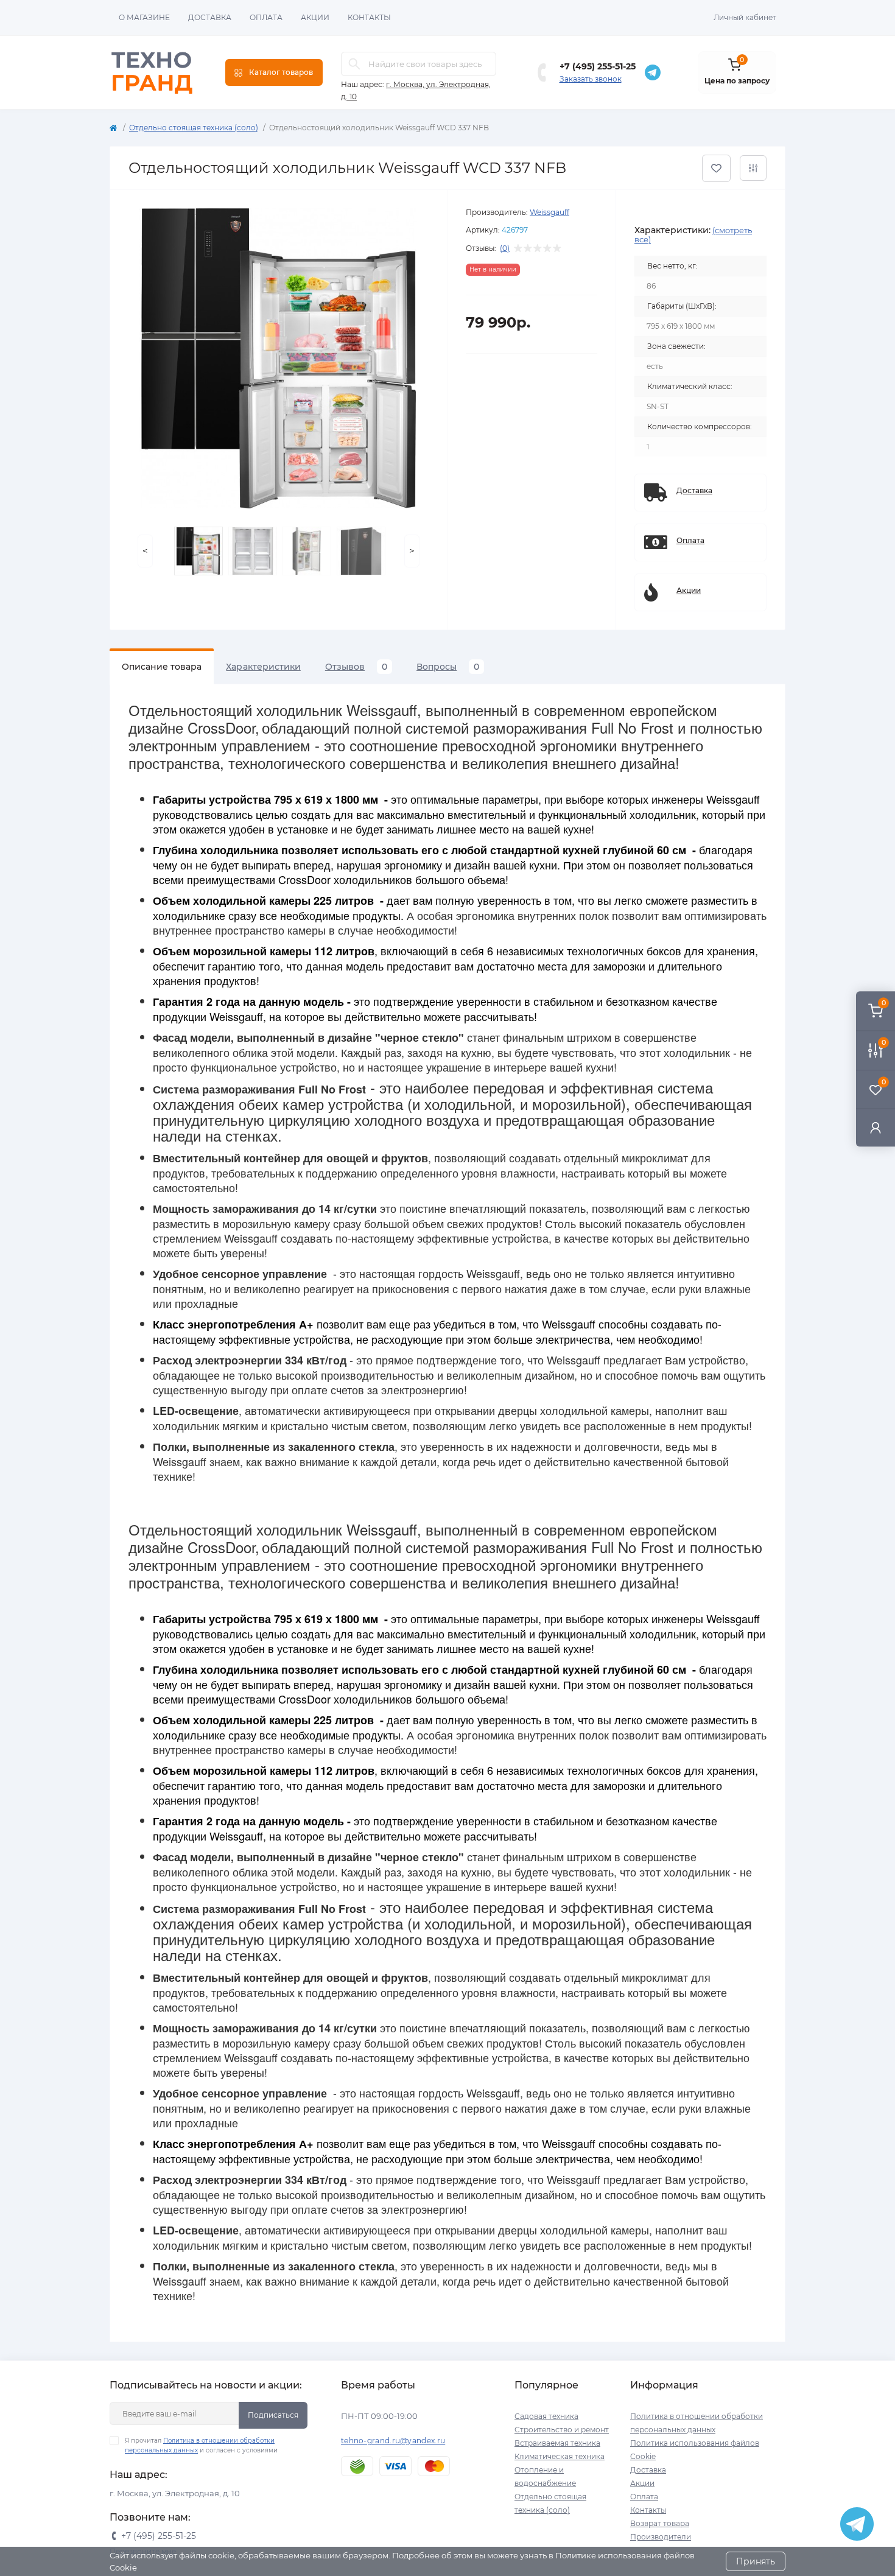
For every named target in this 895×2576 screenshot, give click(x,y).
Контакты (369, 17)
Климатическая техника (560, 2456)
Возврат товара (660, 2523)
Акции (315, 17)
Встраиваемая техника (557, 2443)
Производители (661, 2537)
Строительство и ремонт (562, 2430)
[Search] (354, 64)
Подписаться (273, 2415)
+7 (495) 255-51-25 (598, 66)
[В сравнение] (753, 168)
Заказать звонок (591, 79)
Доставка (210, 17)
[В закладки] (716, 168)
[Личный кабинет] (876, 1127)
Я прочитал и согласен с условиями (201, 2445)
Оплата (266, 17)
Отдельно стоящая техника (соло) (194, 128)
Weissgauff (549, 212)
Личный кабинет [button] (745, 17)
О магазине (144, 17)
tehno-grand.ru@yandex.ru (393, 2441)
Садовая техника (546, 2416)
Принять (756, 2561)
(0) (505, 248)
